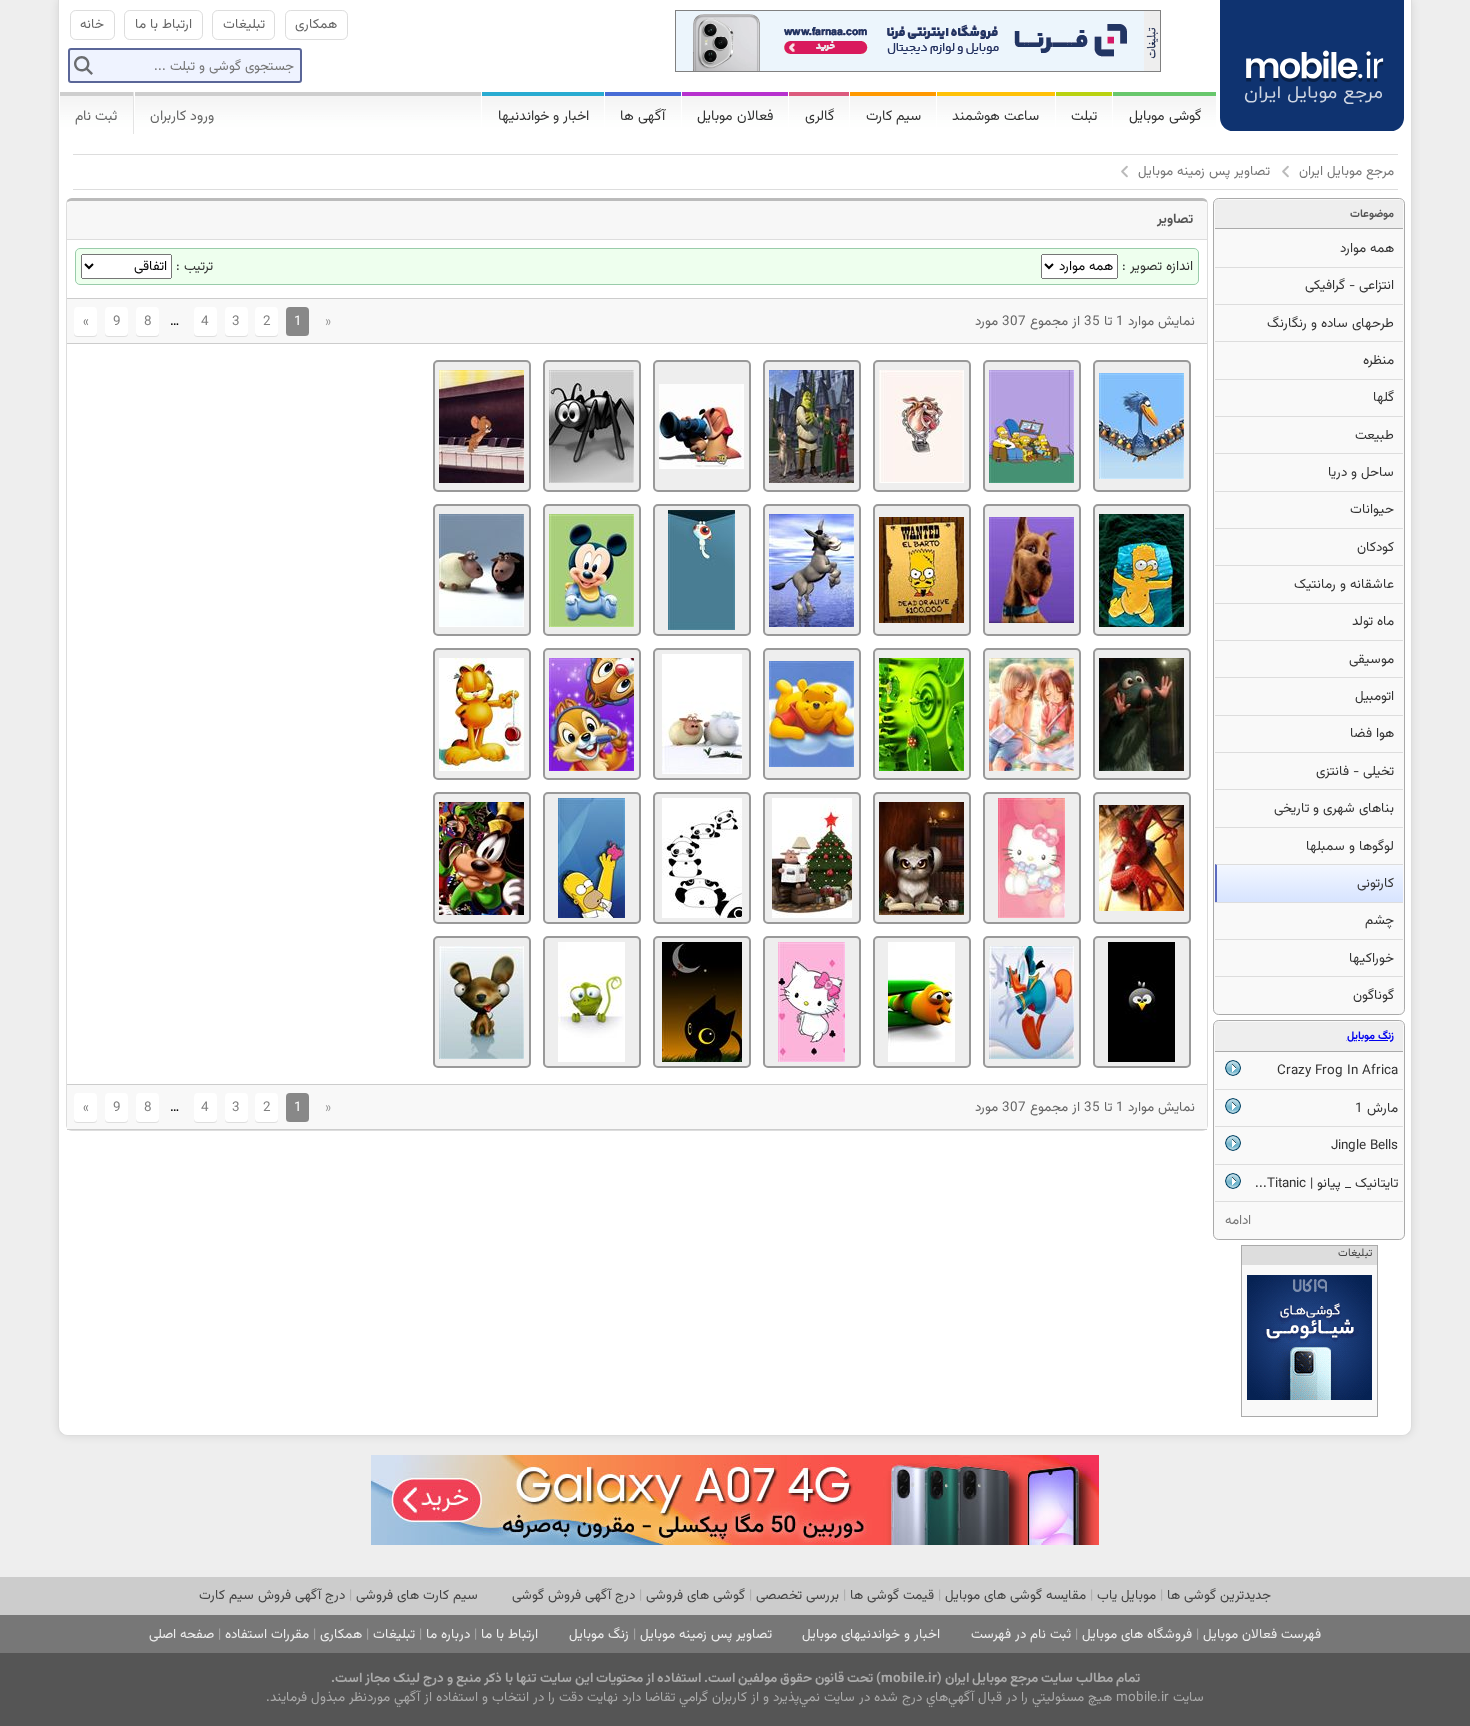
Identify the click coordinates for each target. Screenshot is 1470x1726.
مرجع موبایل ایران (1346, 171)
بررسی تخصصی (797, 1595)
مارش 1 (1376, 1108)
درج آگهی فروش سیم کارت (272, 1595)
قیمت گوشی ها (892, 1595)
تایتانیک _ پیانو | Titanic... (1326, 1183)
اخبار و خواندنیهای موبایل (871, 1634)
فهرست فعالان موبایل (1262, 1634)
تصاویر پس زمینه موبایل (1204, 171)
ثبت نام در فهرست (1021, 1634)
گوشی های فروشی (695, 1595)
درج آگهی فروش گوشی (573, 1595)
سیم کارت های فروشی (417, 1595)
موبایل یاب (1126, 1595)
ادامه (1238, 1220)
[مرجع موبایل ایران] (1296, 50)
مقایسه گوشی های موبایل (1015, 1595)
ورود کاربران (182, 117)
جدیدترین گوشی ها (1219, 1595)
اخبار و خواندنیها (543, 117)
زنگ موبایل (1370, 1036)
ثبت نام (96, 117)
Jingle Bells (1364, 1145)
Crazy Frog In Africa (1337, 1070)
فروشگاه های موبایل (1137, 1634)
